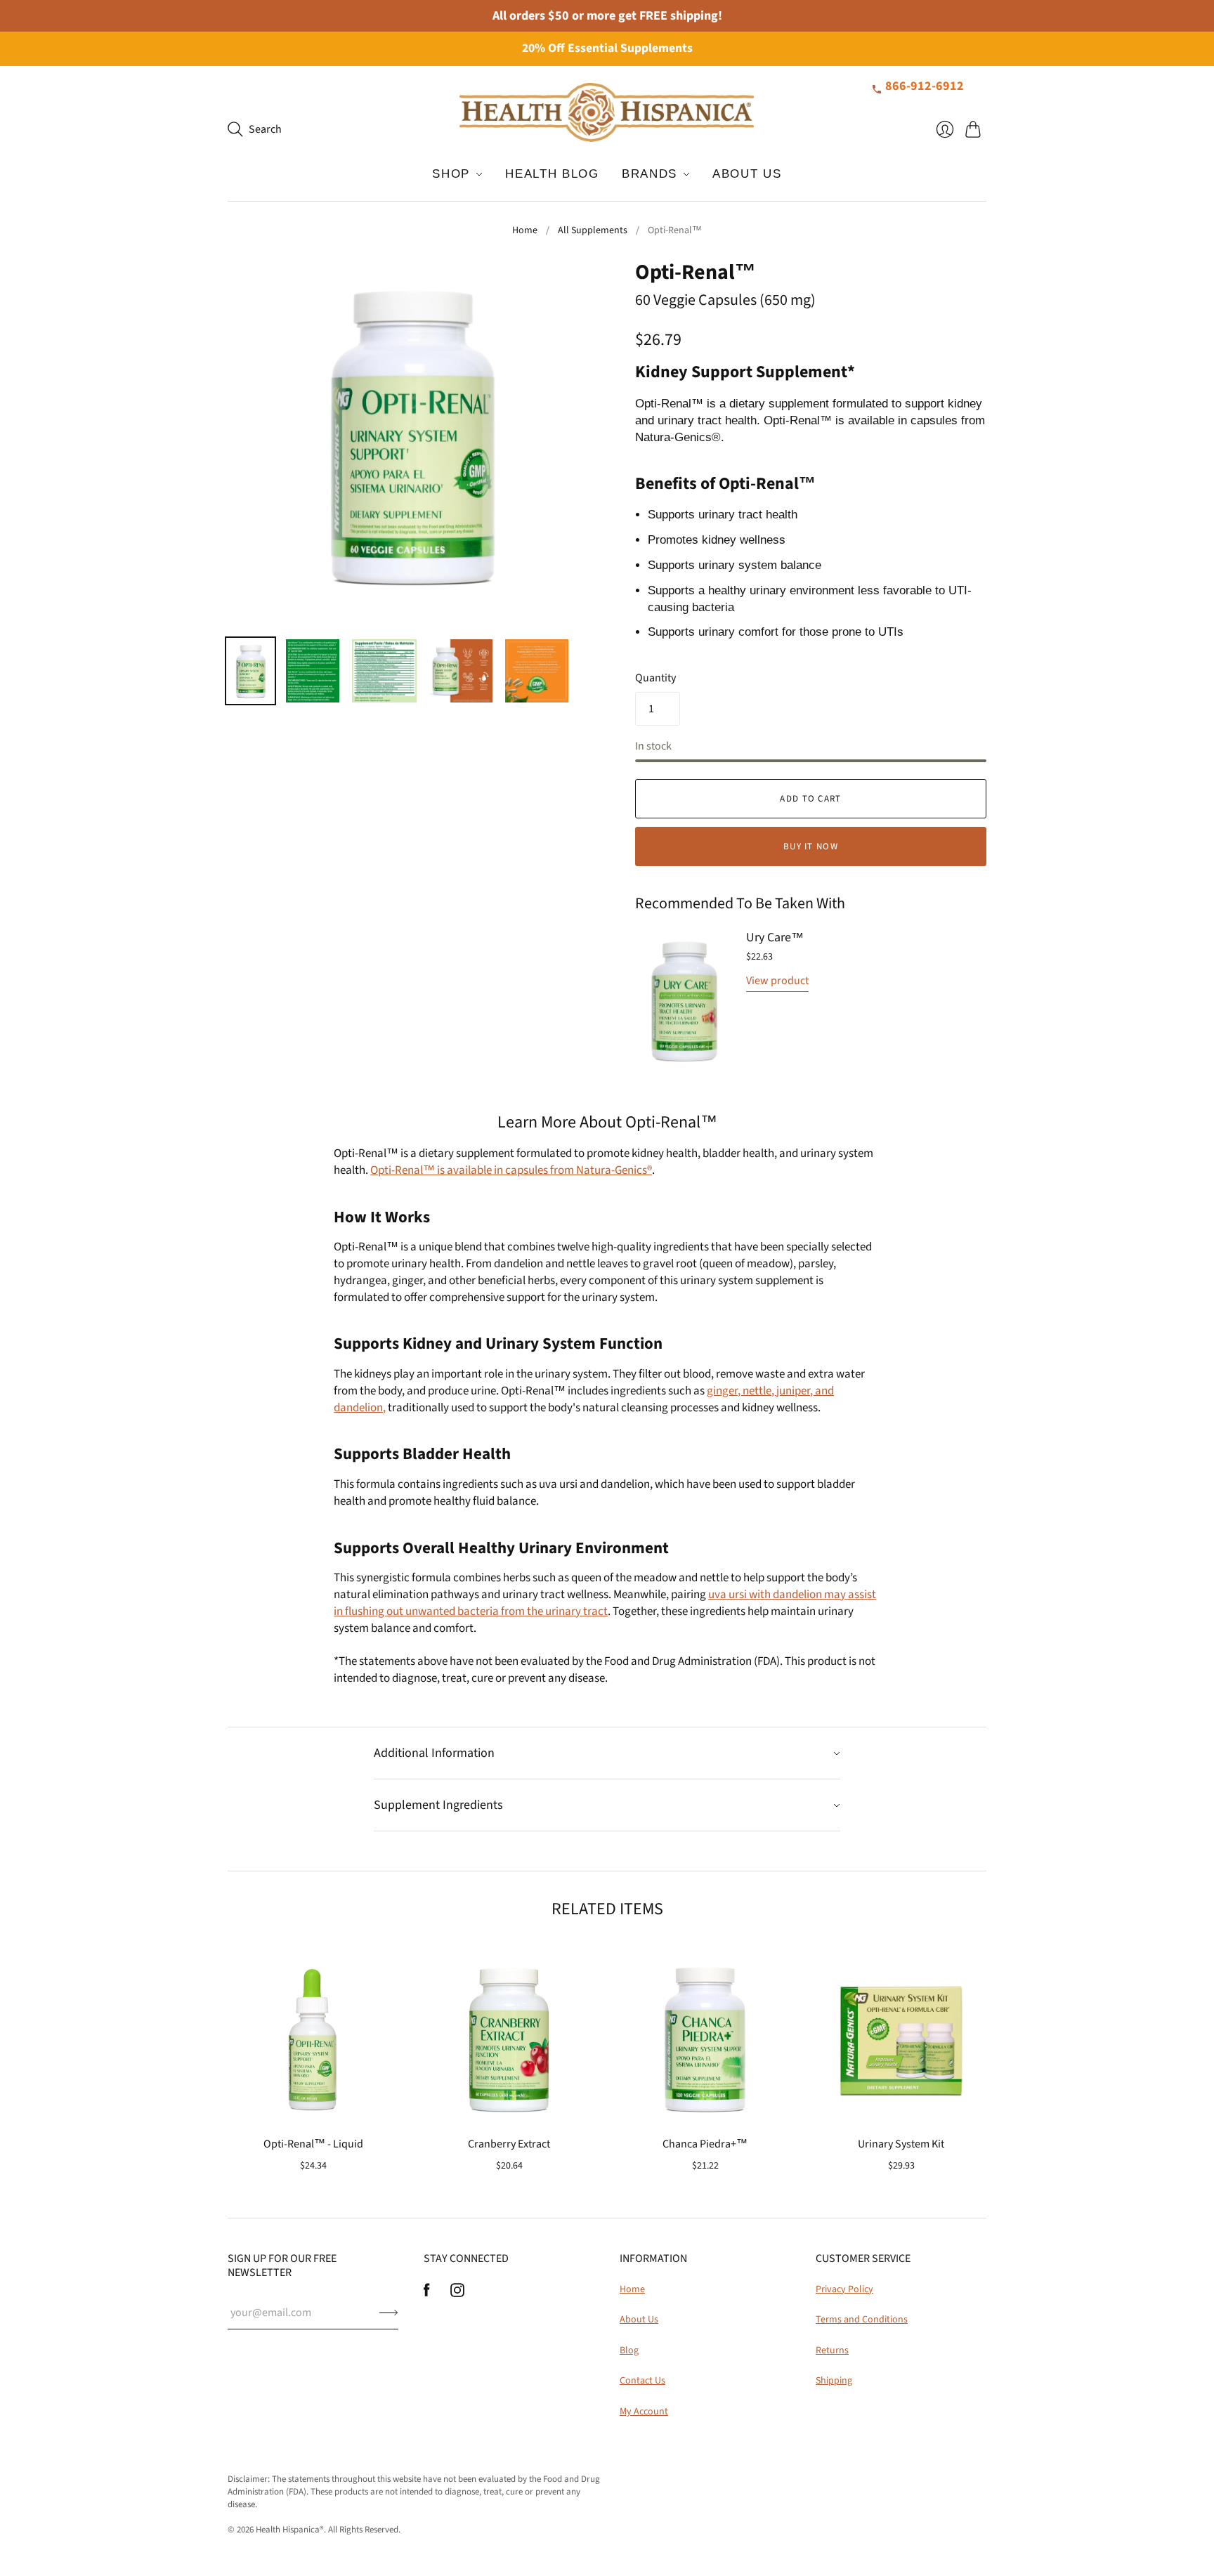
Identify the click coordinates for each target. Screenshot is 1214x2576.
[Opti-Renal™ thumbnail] (250, 671)
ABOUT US (747, 174)
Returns (832, 2351)
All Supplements (593, 231)
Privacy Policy (844, 2289)
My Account (644, 2412)
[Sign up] (389, 2313)
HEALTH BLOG (552, 174)
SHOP (451, 174)
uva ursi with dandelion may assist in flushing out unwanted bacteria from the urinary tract (605, 1603)
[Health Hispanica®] (607, 112)
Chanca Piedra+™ (705, 2144)
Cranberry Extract (509, 2144)
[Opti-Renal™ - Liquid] (313, 2039)
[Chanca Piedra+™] (705, 2039)
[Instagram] (457, 2294)
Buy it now (811, 846)
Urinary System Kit (901, 2144)
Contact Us (642, 2381)
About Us (639, 2320)
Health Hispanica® (290, 2530)
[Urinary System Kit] (901, 2039)
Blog (629, 2351)
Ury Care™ (775, 937)
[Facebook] (427, 2294)
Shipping (834, 2381)
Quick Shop (313, 2104)
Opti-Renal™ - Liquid (313, 2144)
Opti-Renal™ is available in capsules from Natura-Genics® (511, 1170)
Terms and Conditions (862, 2320)
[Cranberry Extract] (509, 2039)
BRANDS (650, 174)
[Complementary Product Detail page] (684, 1002)
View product (777, 981)
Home (525, 231)
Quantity (655, 678)
